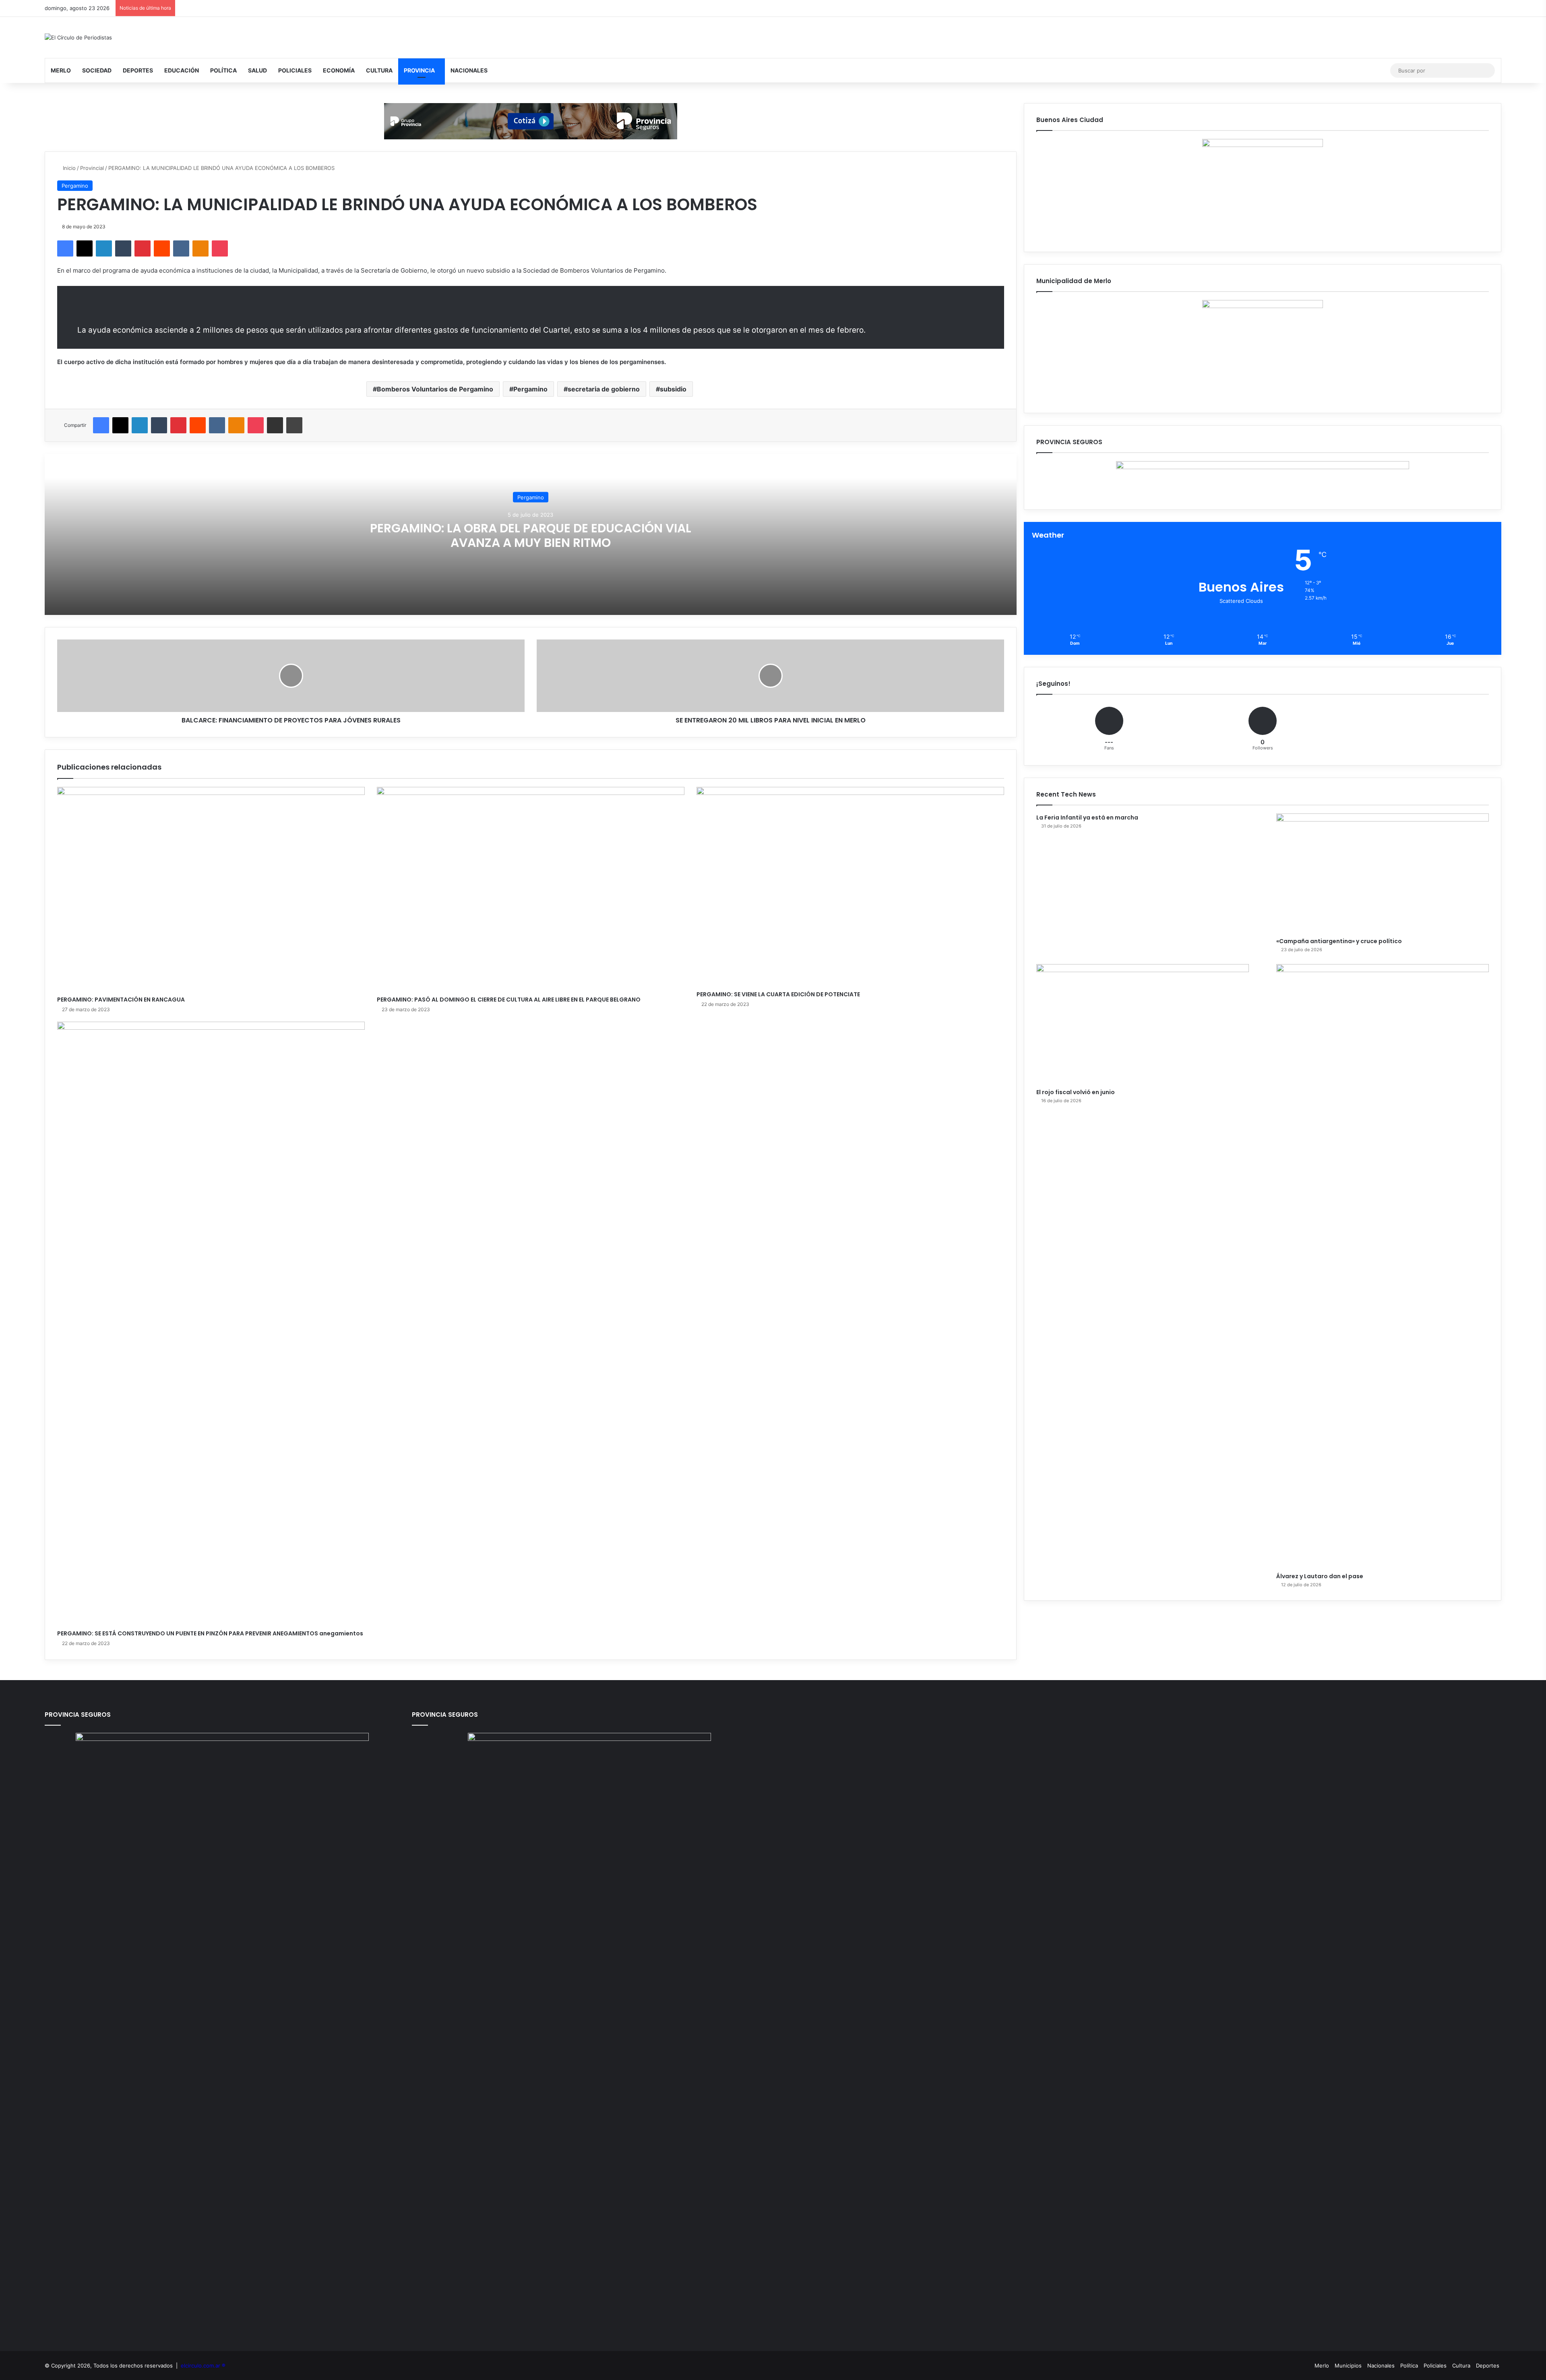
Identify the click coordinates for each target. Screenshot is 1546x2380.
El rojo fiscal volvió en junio (1076, 1092)
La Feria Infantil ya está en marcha (1087, 817)
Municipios (1348, 2366)
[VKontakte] (181, 248)
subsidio (673, 389)
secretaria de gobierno (604, 389)
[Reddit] (162, 248)
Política (223, 70)
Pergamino (75, 186)
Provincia (419, 70)
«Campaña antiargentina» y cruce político (1339, 941)
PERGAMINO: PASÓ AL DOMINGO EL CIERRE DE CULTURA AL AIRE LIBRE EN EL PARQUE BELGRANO (509, 1000)
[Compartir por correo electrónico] (275, 425)
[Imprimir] (294, 425)
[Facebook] (65, 248)
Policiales (295, 70)
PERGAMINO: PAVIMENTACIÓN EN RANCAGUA (121, 1000)
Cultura (379, 70)
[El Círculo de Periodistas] (78, 37)
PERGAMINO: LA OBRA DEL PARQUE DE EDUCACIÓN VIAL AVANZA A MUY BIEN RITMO (531, 535)
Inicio (68, 168)
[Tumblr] (123, 248)
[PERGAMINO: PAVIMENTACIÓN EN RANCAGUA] (211, 889)
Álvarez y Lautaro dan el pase (1320, 1576)
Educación (182, 70)
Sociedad (97, 70)
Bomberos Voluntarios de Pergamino (435, 389)
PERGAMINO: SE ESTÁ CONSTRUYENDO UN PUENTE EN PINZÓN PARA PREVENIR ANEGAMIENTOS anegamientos (210, 1633)
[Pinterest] (143, 248)
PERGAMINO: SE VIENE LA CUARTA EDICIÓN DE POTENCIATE (778, 994)
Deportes (138, 70)
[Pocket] (220, 248)
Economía (339, 70)
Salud (257, 70)
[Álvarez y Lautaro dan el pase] (1383, 1266)
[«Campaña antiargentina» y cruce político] (1383, 873)
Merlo (61, 70)
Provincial (92, 168)
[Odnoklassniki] (200, 248)
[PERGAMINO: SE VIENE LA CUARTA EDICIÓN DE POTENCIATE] (850, 887)
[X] (85, 248)
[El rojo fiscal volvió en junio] (1143, 1024)
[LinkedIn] (104, 248)
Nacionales (469, 70)
